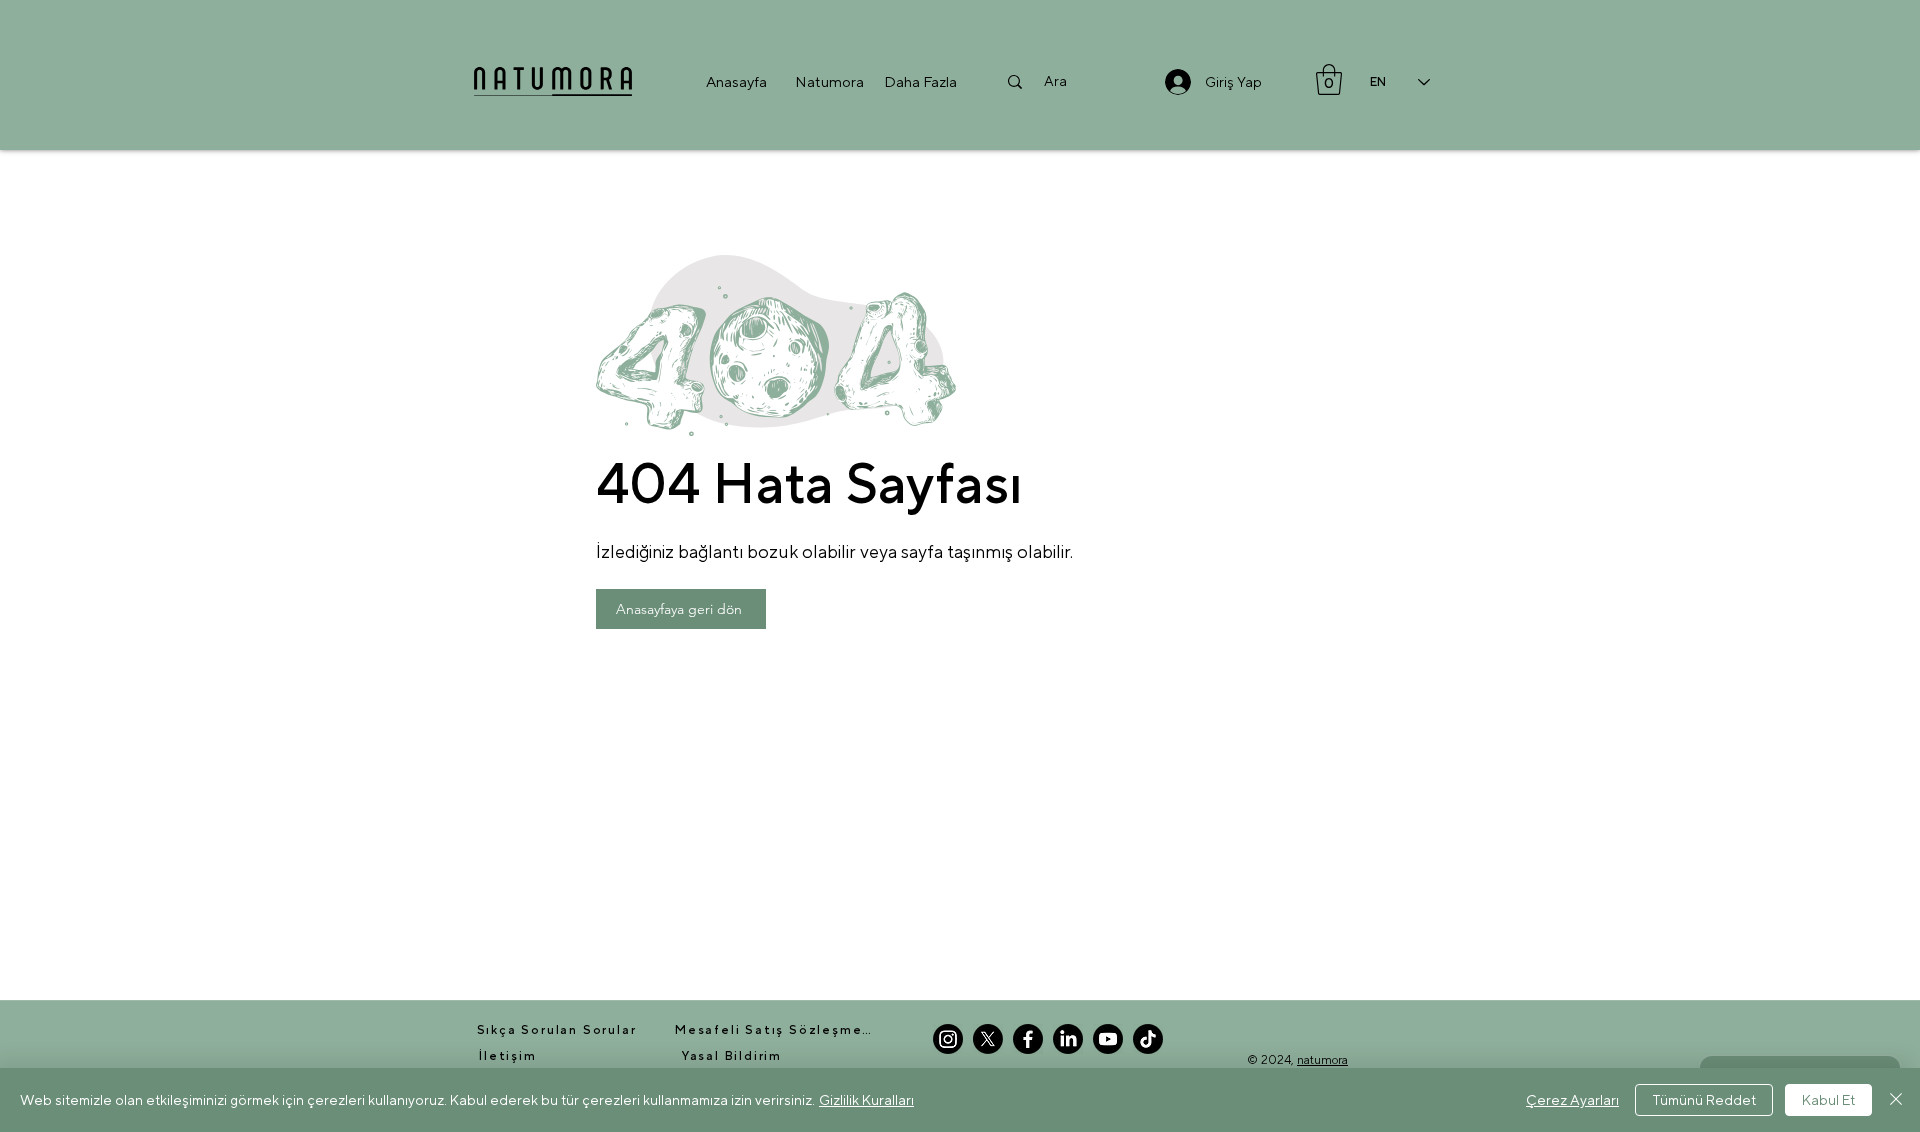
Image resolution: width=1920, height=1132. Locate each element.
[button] (829, 81)
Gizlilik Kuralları (866, 1100)
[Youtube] (1108, 1039)
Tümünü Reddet (1704, 1100)
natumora (1322, 1060)
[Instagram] (948, 1039)
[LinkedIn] (1068, 1039)
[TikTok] (1148, 1039)
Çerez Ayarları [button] (1572, 1100)
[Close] (1896, 1100)
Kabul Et (1828, 1100)
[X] (988, 1039)
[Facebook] (1028, 1039)
